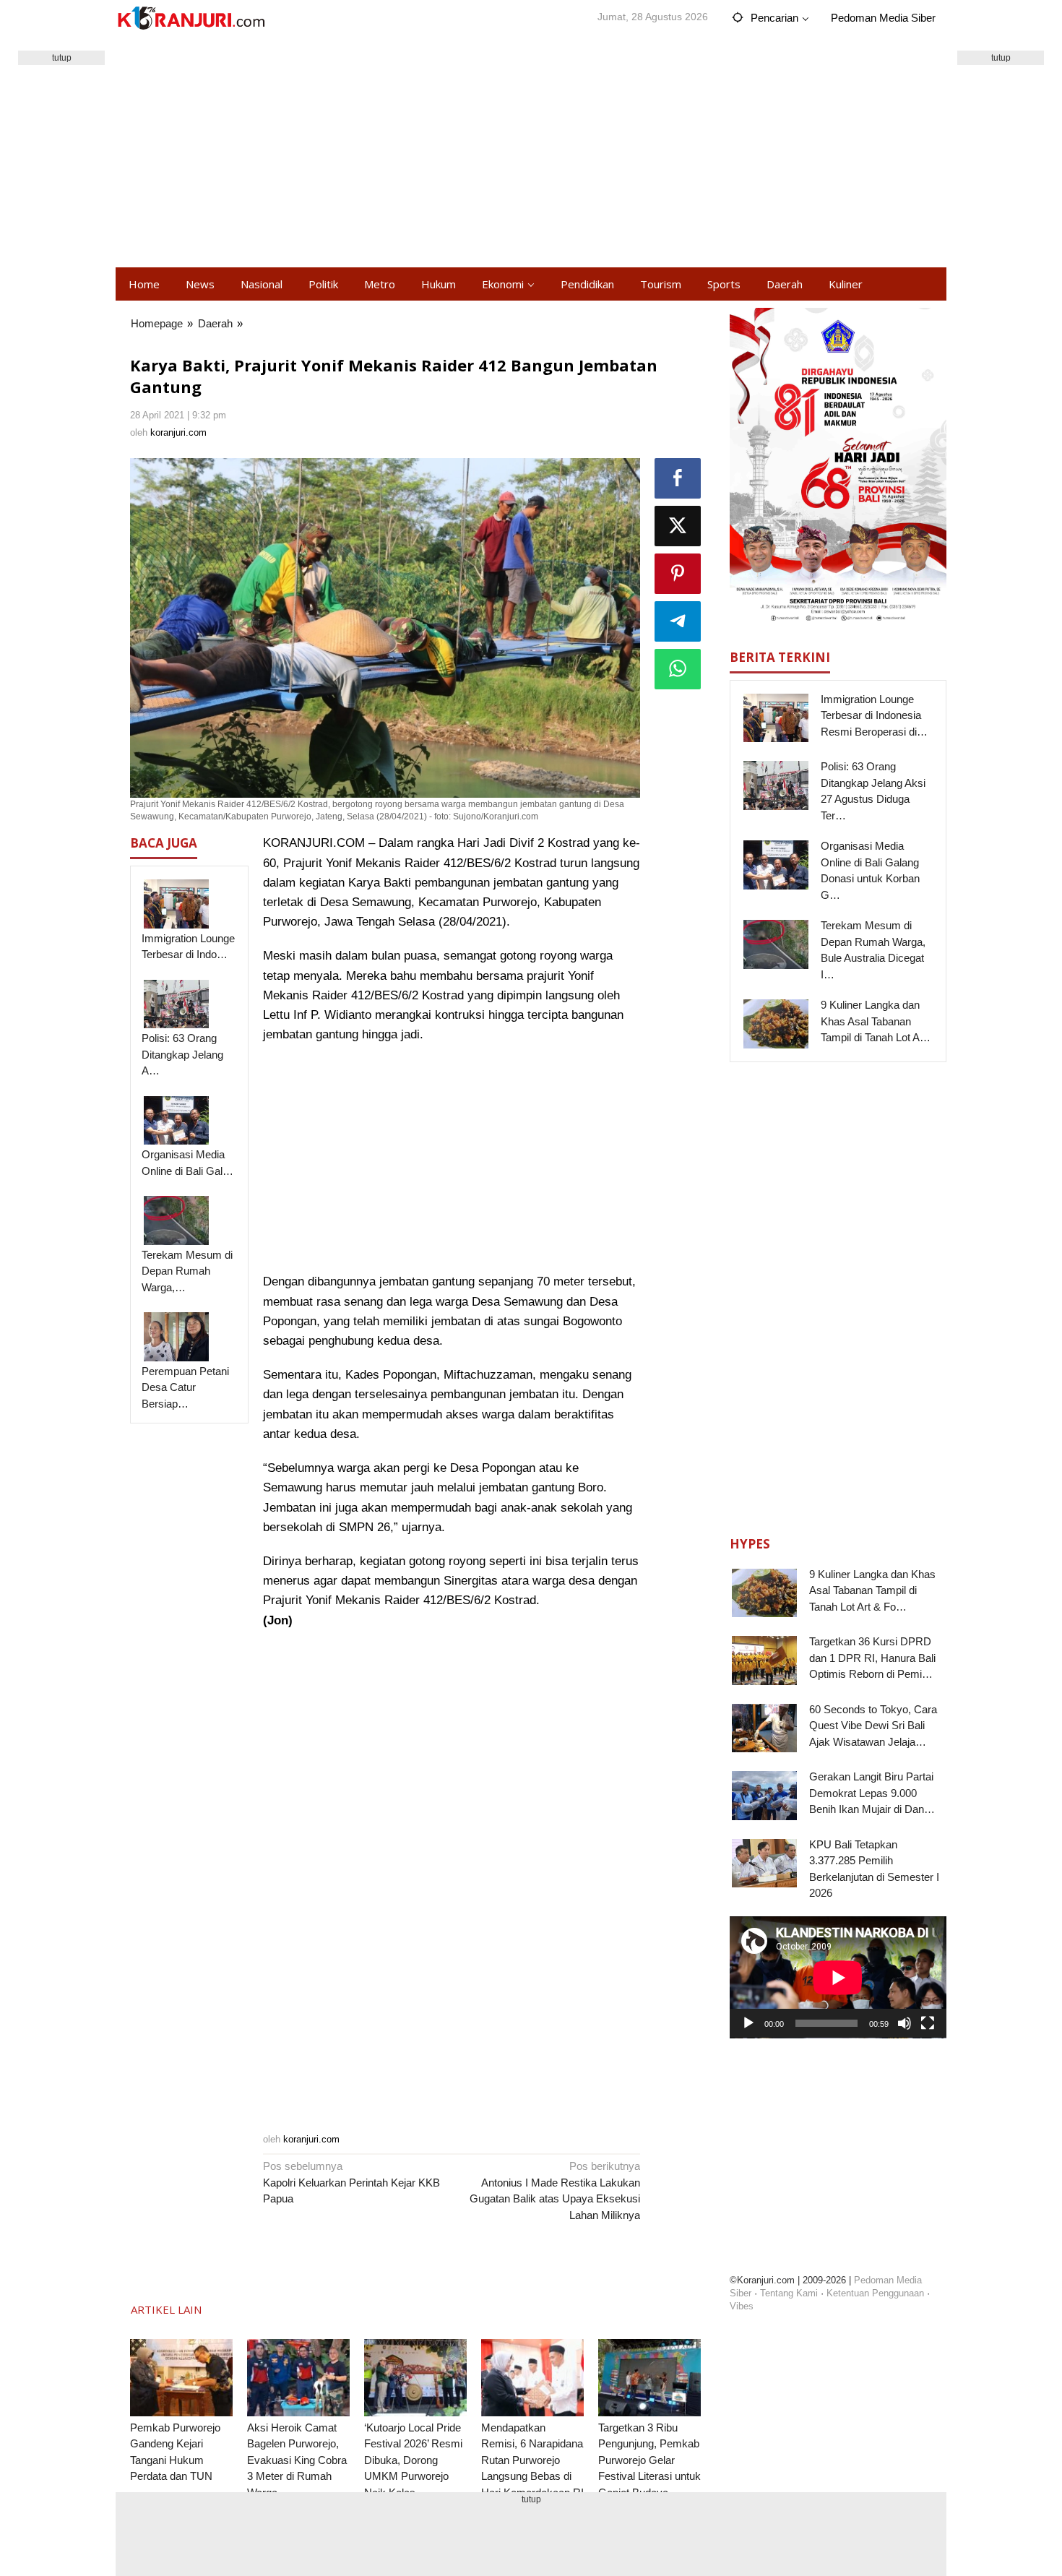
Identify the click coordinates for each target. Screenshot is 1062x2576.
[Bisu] (905, 2023)
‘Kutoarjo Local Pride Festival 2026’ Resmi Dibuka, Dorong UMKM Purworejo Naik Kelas (413, 2460)
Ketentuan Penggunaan (875, 2293)
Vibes (742, 2306)
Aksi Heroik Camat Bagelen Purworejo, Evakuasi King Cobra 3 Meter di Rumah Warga (297, 2460)
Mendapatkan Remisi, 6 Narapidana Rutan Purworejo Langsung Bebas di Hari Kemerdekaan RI (532, 2460)
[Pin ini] (678, 574)
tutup (62, 58)
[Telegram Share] (678, 621)
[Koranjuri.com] (191, 18)
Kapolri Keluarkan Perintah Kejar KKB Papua (351, 2182)
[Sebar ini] (678, 478)
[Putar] (748, 2023)
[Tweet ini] (678, 526)
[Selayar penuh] (928, 2023)
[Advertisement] (531, 152)
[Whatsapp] (678, 669)
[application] (838, 1977)
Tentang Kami (789, 2293)
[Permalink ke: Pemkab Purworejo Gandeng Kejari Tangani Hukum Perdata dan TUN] (181, 2378)
